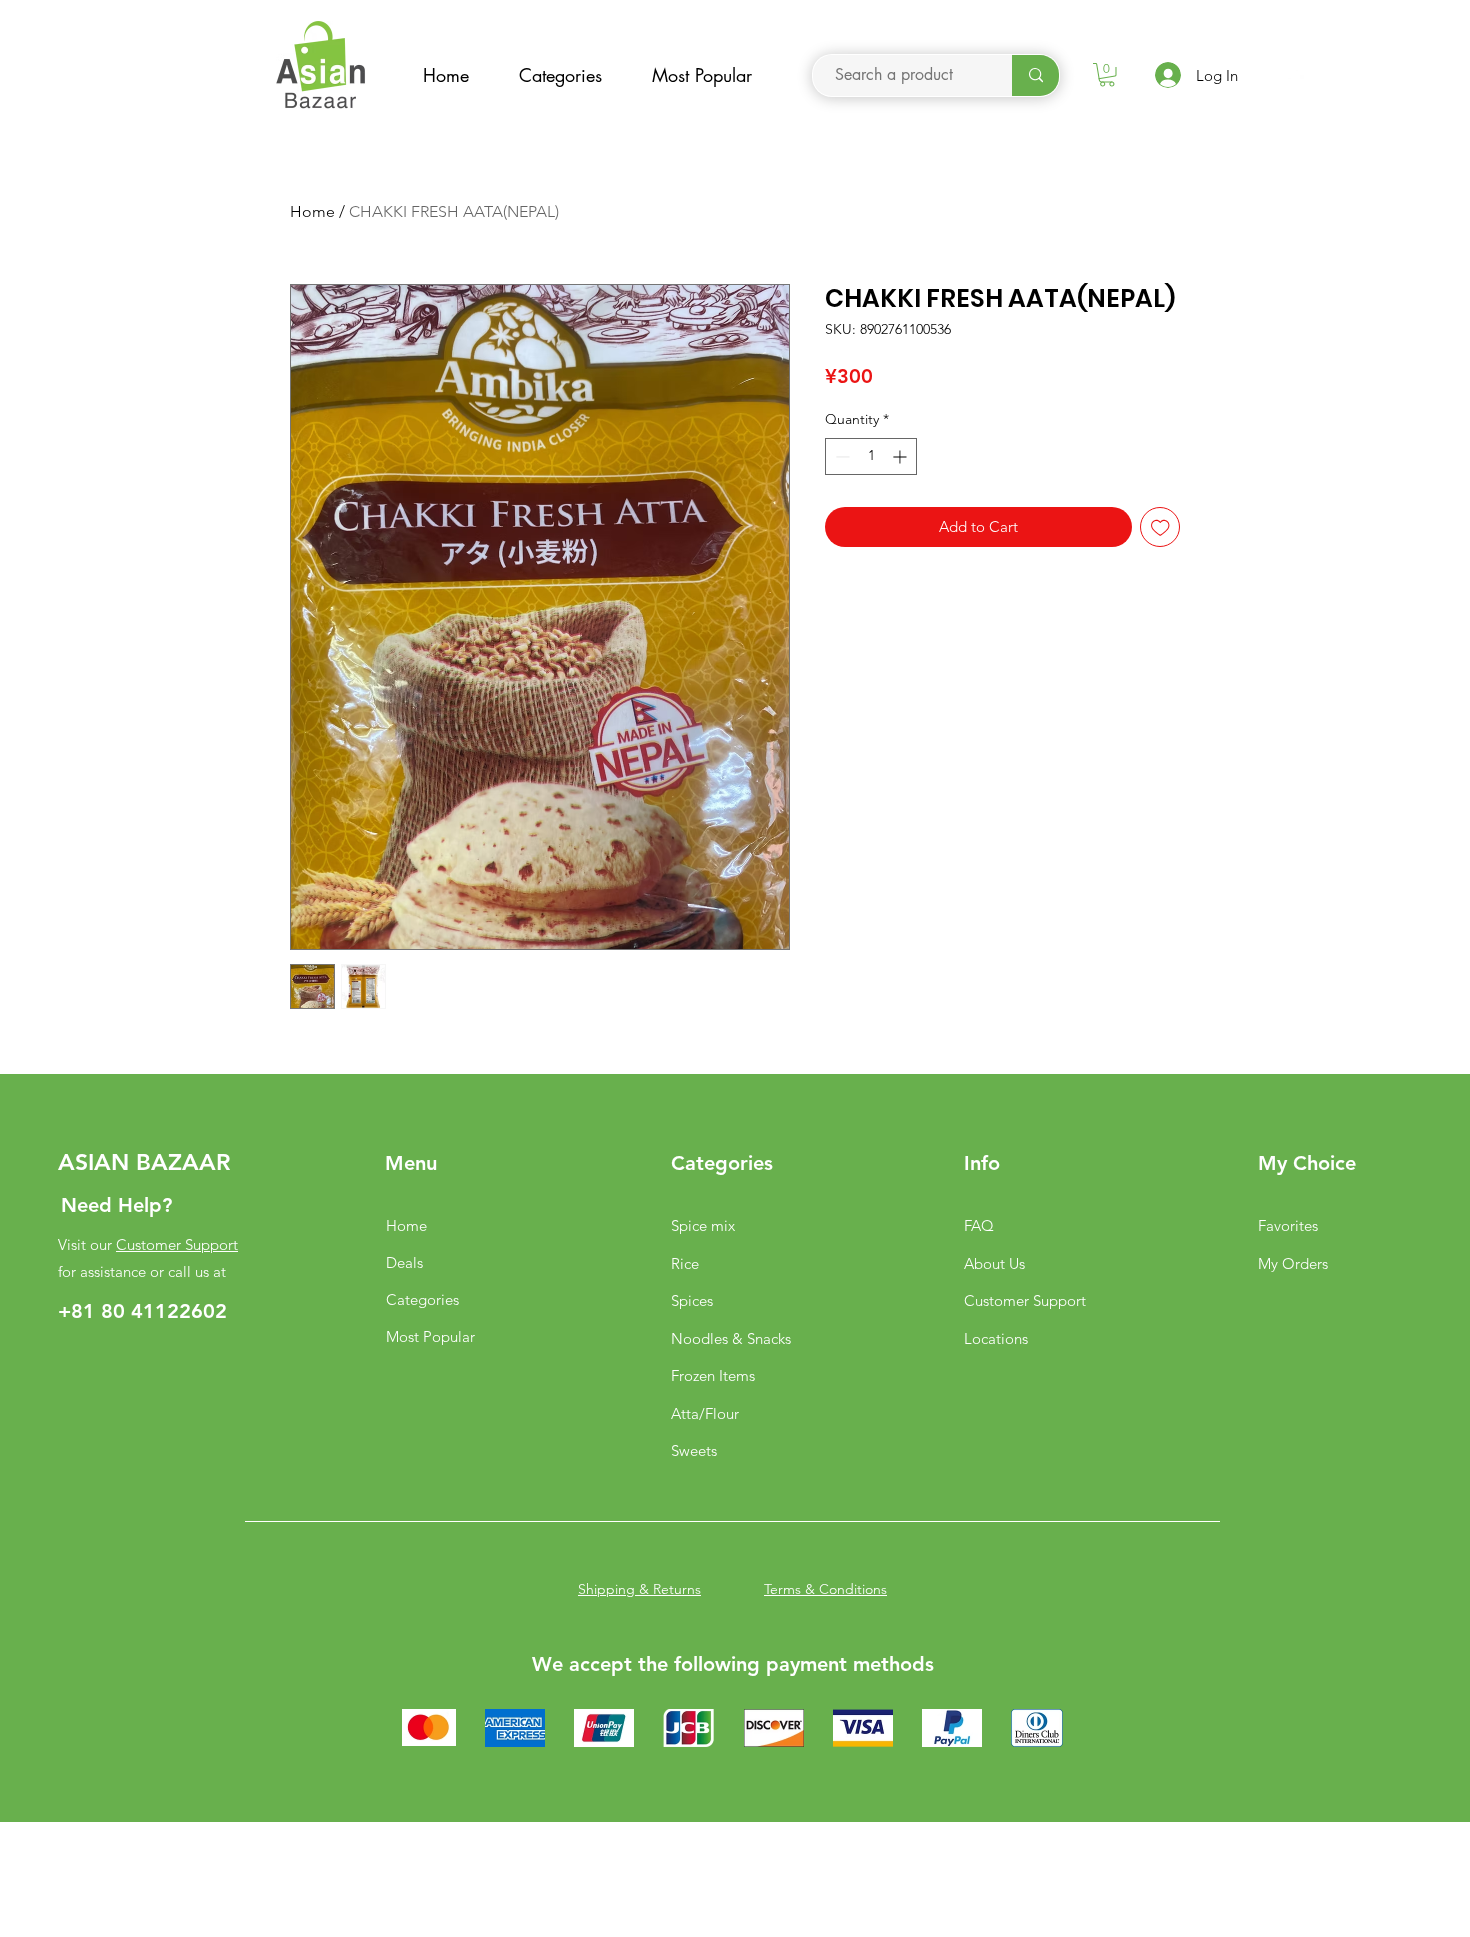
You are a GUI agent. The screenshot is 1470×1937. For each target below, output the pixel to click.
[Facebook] (1293, 80)
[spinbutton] (871, 456)
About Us (994, 1263)
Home (312, 211)
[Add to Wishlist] (1160, 527)
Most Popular (430, 1336)
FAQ (979, 1225)
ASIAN (93, 1162)
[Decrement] (840, 456)
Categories (422, 1299)
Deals (404, 1262)
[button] (1107, 75)
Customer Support (177, 1244)
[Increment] (901, 456)
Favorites (1288, 1225)
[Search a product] (1035, 75)
